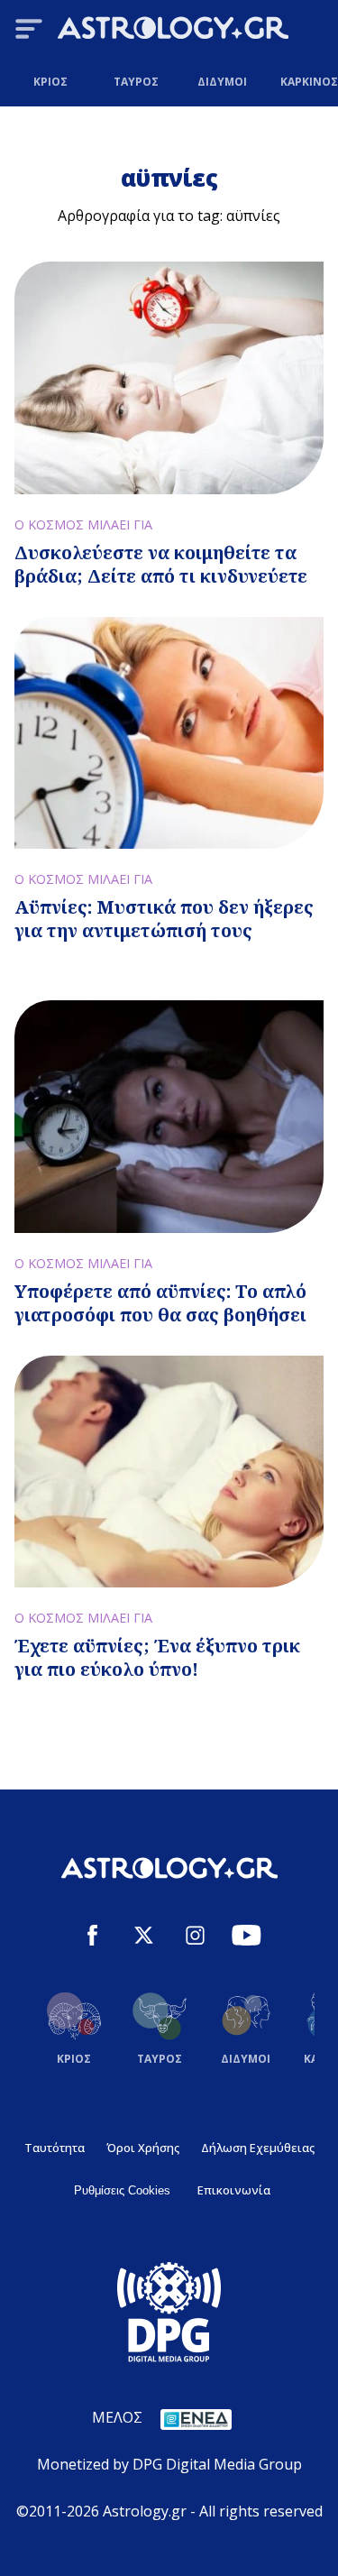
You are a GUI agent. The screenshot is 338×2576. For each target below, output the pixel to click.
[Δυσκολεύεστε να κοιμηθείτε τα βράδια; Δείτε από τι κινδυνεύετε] (169, 377)
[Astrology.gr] (173, 31)
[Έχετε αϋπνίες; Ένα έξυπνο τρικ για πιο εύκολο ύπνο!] (169, 1472)
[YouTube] (247, 1938)
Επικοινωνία (234, 2190)
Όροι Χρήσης (143, 2148)
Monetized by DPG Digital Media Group (169, 2464)
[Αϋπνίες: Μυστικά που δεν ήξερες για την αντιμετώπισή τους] (169, 733)
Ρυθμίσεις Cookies (122, 2190)
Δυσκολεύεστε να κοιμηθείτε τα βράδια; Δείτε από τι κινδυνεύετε (161, 564)
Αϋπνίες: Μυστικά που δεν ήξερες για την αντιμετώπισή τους (164, 919)
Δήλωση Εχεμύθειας (258, 2148)
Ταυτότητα (55, 2148)
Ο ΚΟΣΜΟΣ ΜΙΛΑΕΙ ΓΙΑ (83, 524)
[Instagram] (195, 1938)
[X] (144, 1938)
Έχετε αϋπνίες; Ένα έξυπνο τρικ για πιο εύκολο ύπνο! (157, 1657)
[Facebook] (92, 1938)
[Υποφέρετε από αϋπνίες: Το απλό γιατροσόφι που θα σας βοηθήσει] (169, 1116)
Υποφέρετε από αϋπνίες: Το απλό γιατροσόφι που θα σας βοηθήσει (160, 1303)
